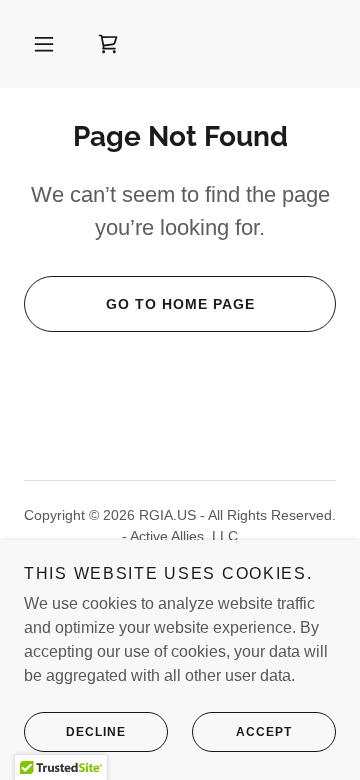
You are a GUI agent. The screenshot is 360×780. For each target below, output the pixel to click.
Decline (96, 732)
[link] (108, 44)
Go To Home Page (180, 304)
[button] (44, 44)
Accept (264, 732)
